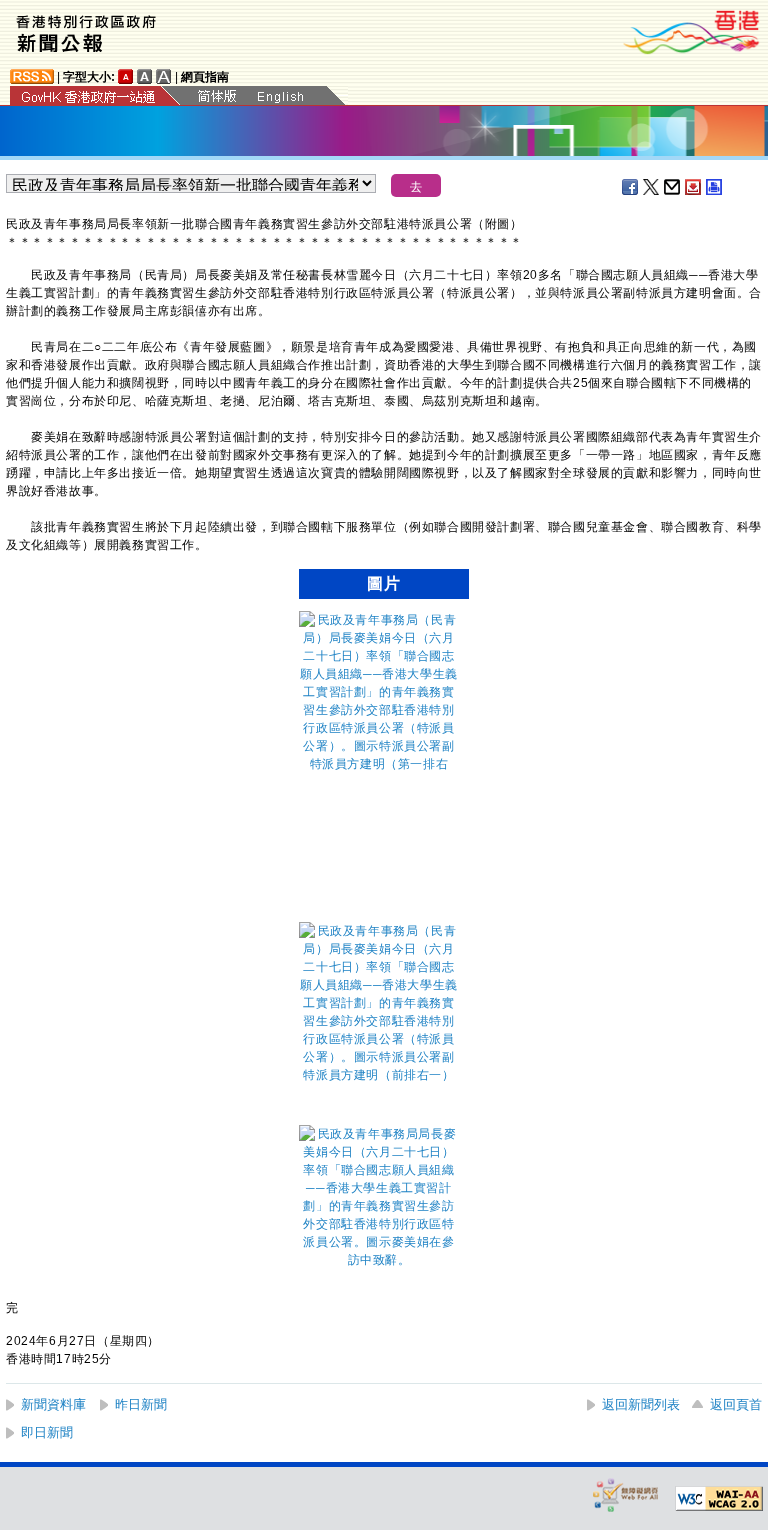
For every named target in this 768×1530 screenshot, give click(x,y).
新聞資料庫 (53, 1404)
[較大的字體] (145, 76)
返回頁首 (736, 1404)
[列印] (715, 187)
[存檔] (694, 187)
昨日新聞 (141, 1404)
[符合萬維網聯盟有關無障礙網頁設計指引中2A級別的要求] (719, 1499)
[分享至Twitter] (652, 187)
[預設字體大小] (126, 76)
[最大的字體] (164, 76)
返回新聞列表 (641, 1404)
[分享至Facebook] (631, 187)
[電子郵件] (673, 187)
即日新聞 (47, 1432)
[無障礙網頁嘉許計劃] (626, 1494)
